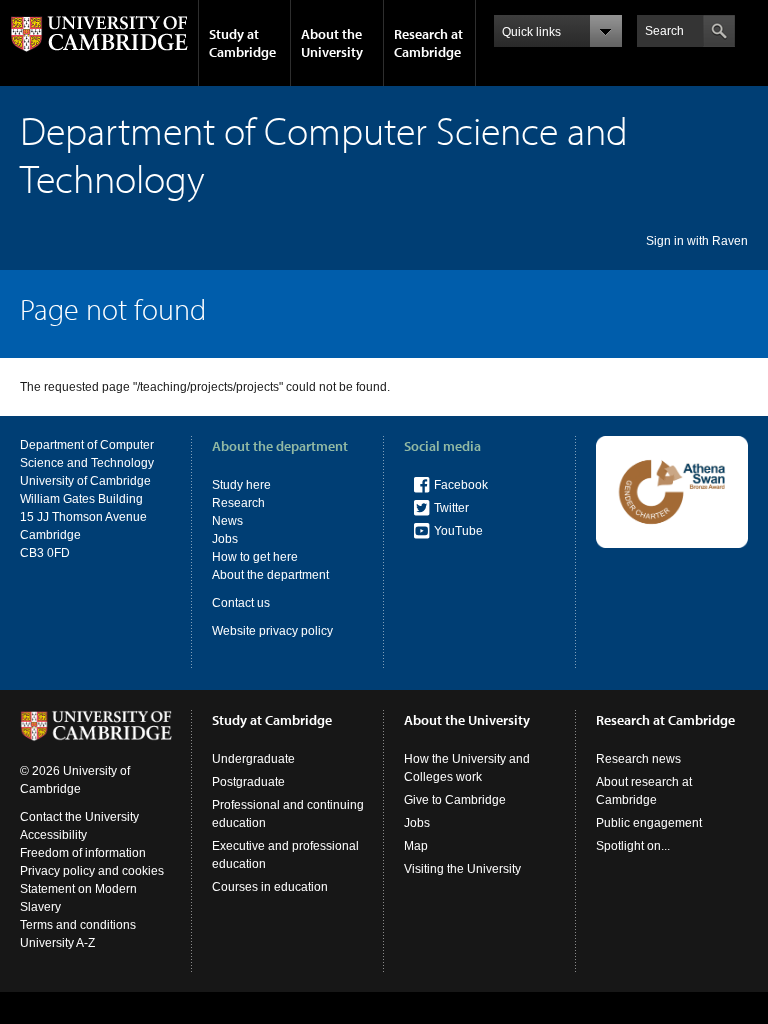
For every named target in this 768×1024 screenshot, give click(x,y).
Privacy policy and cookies (92, 871)
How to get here (255, 557)
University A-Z (57, 943)
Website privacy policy (272, 631)
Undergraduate (253, 759)
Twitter (451, 508)
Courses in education (270, 887)
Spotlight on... (633, 846)
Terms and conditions (78, 925)
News (227, 521)
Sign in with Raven (697, 241)
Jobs (225, 539)
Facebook (461, 485)
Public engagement (649, 823)
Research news (638, 759)
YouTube (458, 531)
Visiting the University (462, 869)
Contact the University (79, 817)
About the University (332, 43)
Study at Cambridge (242, 43)
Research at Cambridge (428, 43)
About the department (270, 575)
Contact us (241, 603)
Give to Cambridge (455, 800)
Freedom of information (83, 853)
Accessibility (53, 835)
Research (238, 503)
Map (416, 846)
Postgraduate (248, 782)
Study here (241, 485)
